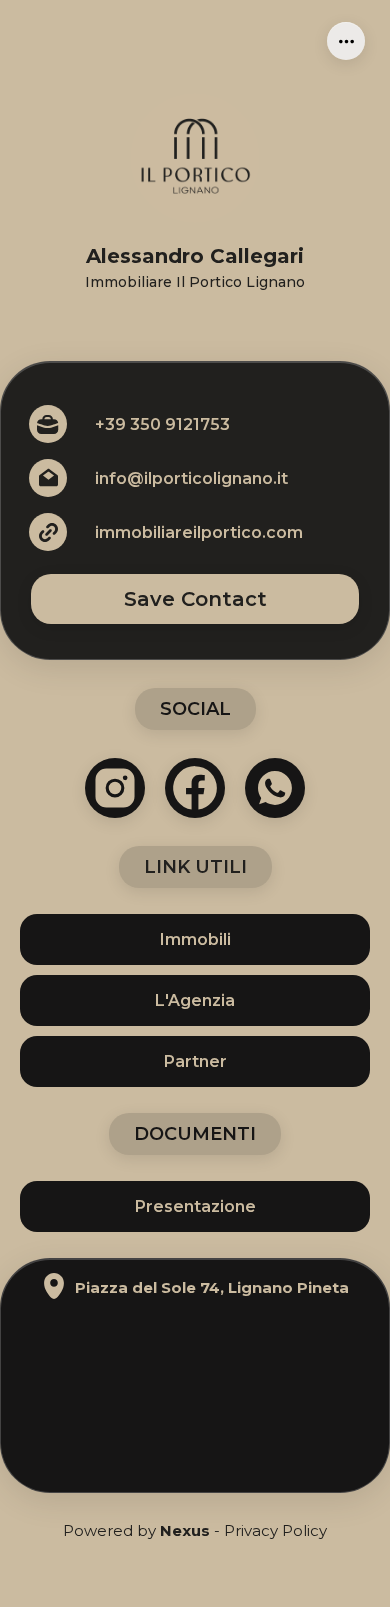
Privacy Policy (275, 1530)
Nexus (185, 1530)
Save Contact (195, 599)
